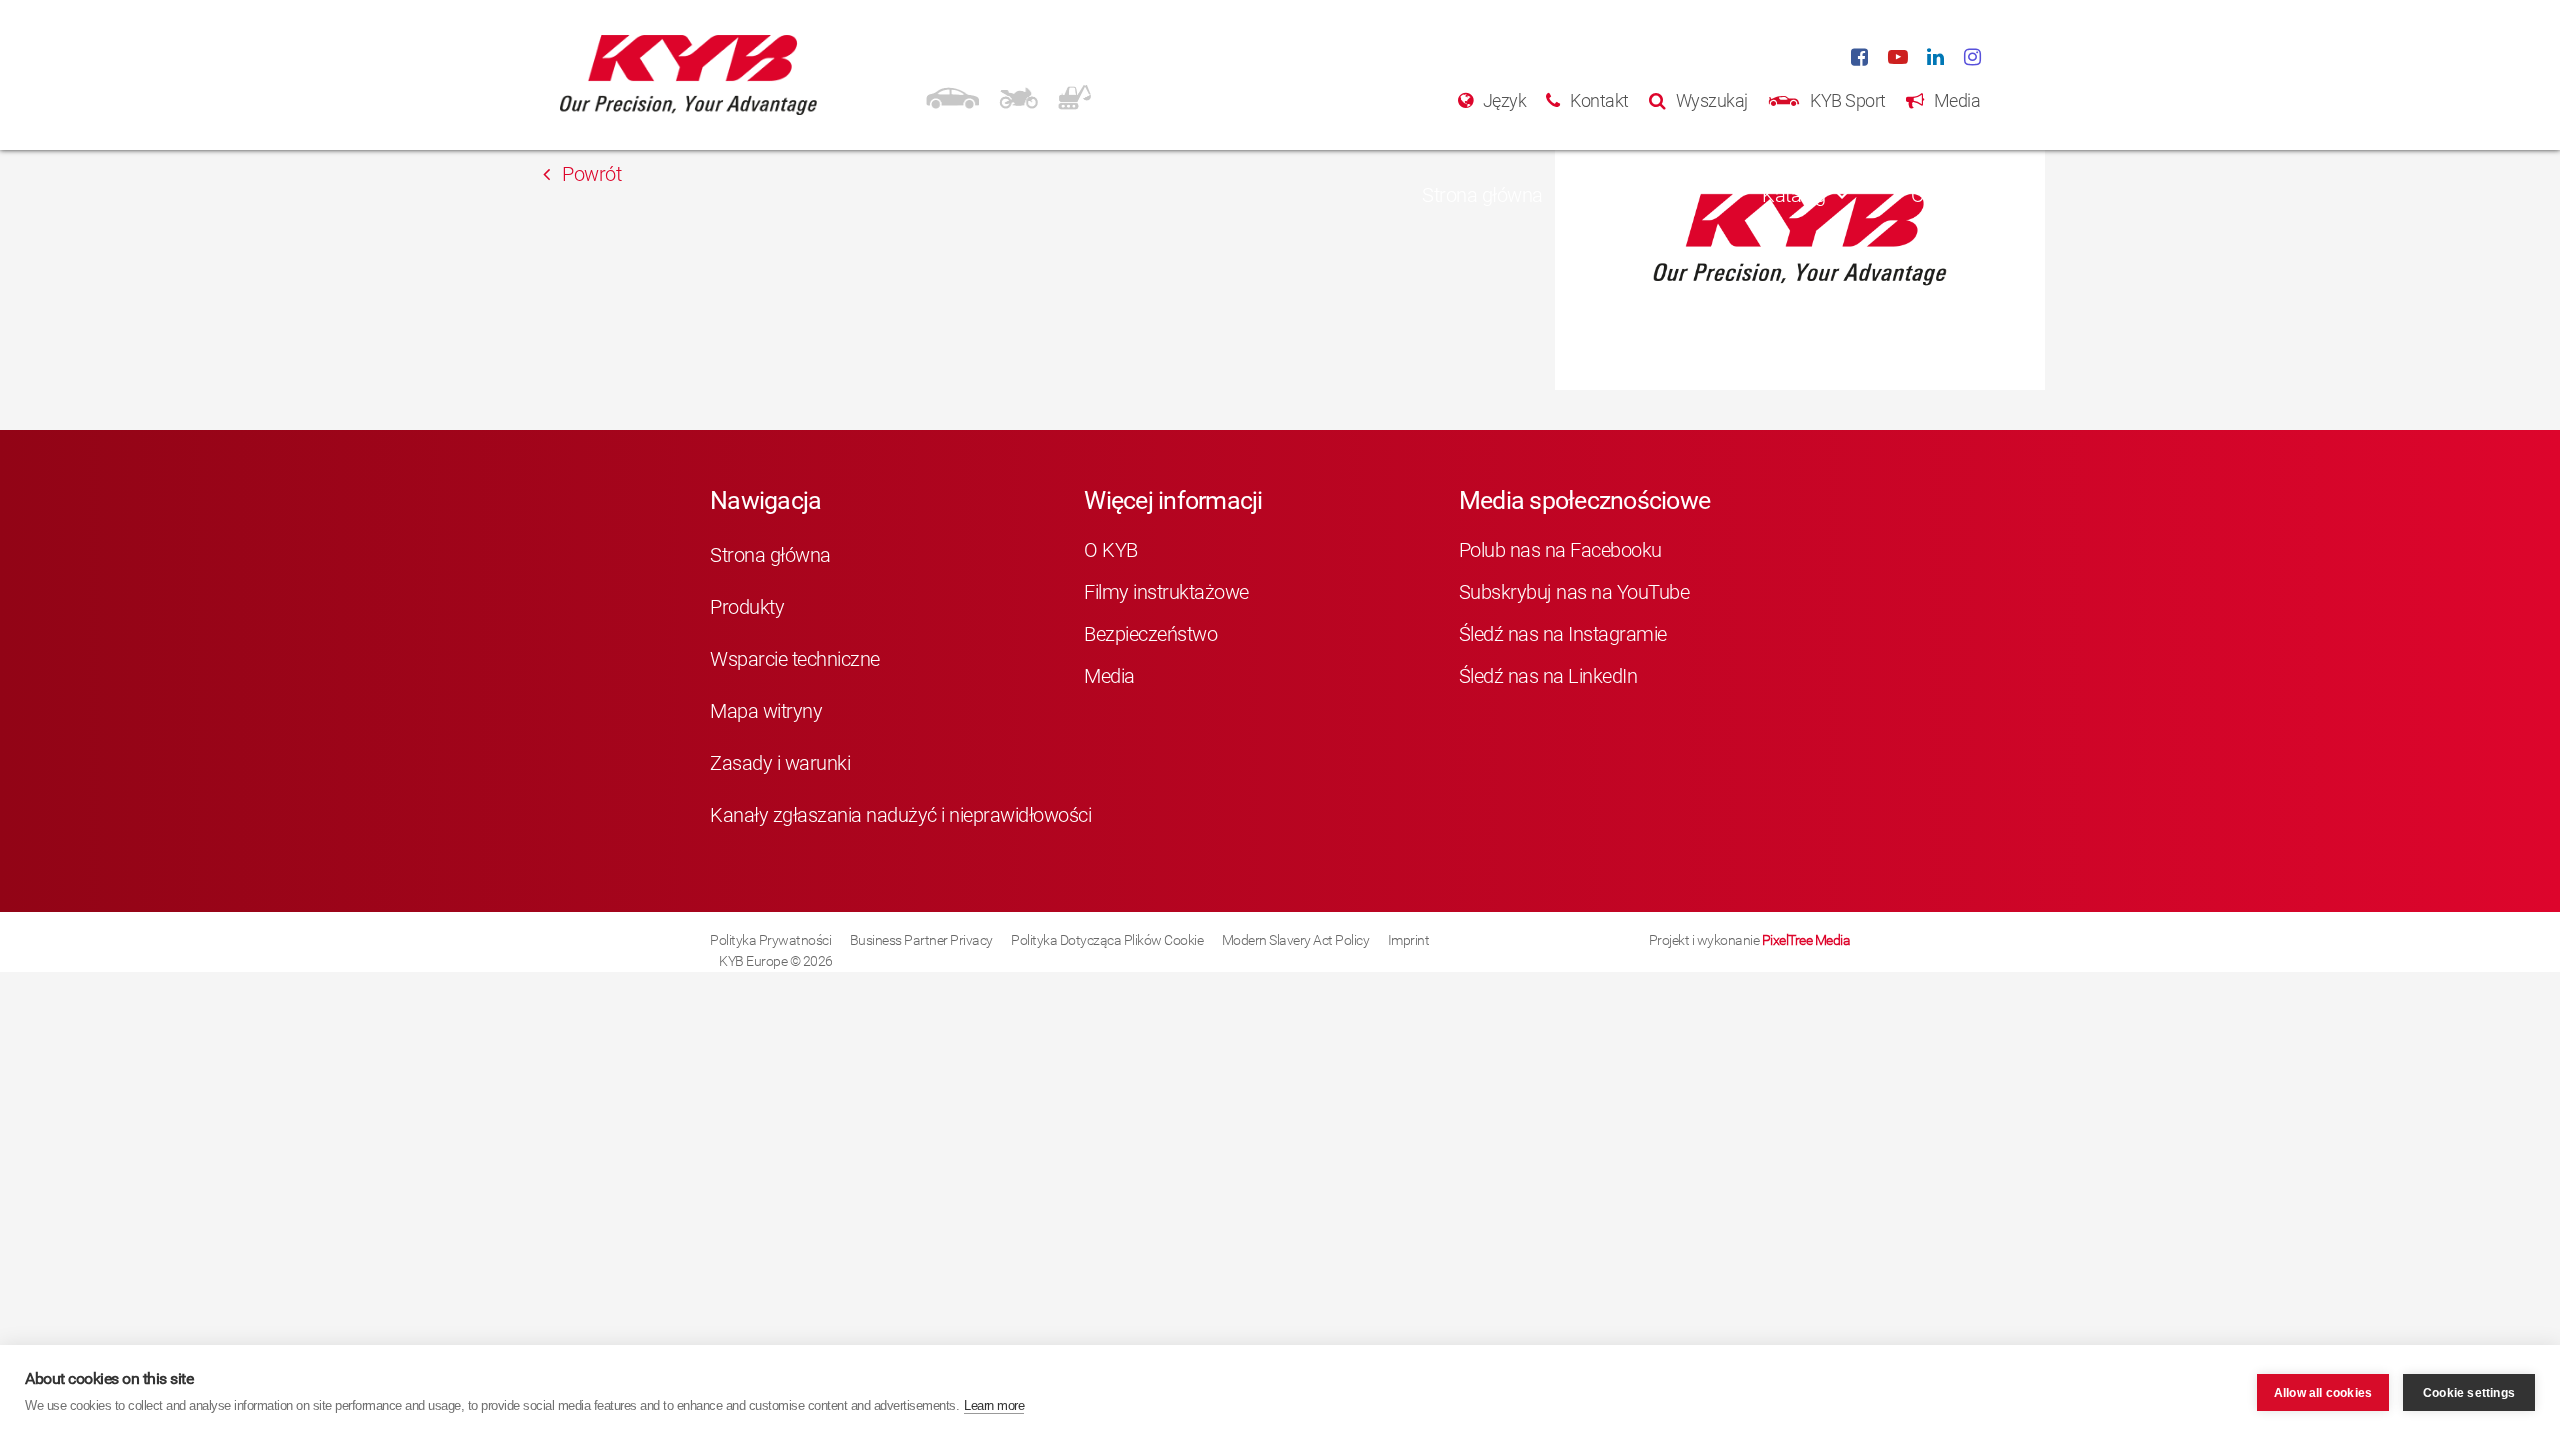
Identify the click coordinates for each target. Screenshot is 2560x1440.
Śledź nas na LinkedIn (1548, 676)
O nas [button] (1935, 195)
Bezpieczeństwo (1150, 634)
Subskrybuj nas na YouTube (1574, 592)
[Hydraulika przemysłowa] (1074, 95)
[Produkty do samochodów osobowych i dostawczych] (952, 95)
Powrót (590, 174)
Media (1109, 676)
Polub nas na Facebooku (1560, 550)
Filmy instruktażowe (1166, 592)
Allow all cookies (2323, 1393)
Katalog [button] (1794, 195)
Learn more (994, 1405)
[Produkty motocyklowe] (1018, 95)
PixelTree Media (1806, 940)
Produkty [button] (1640, 195)
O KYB (1111, 550)
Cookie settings (2469, 1393)
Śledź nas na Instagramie (1563, 634)
